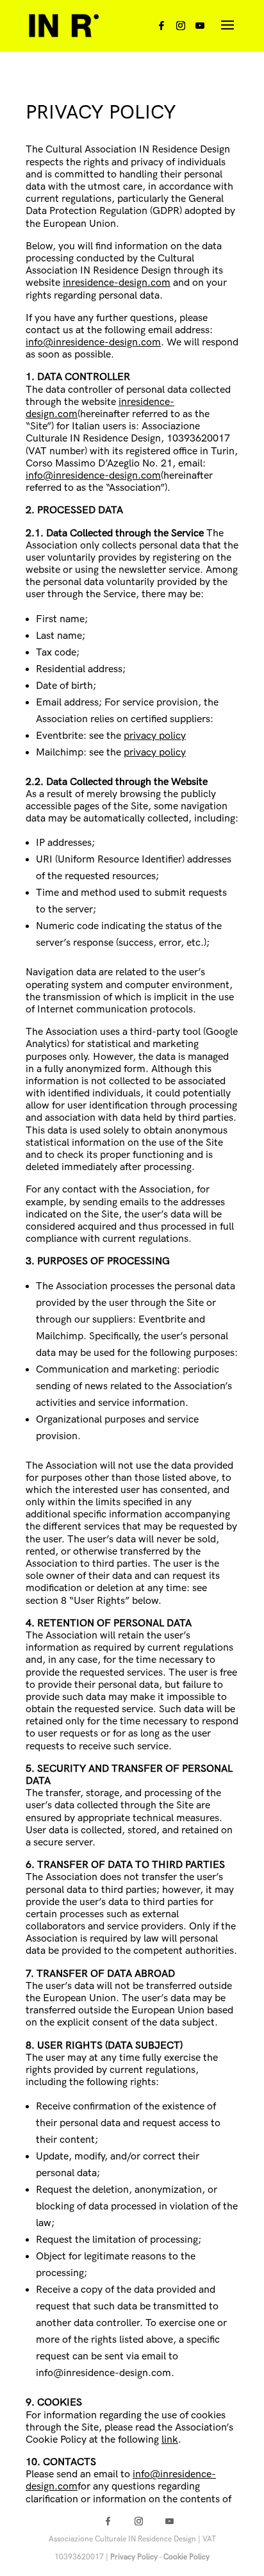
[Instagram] (181, 29)
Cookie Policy (186, 2557)
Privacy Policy (134, 2557)
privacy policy (155, 736)
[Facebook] (161, 29)
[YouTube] (200, 29)
